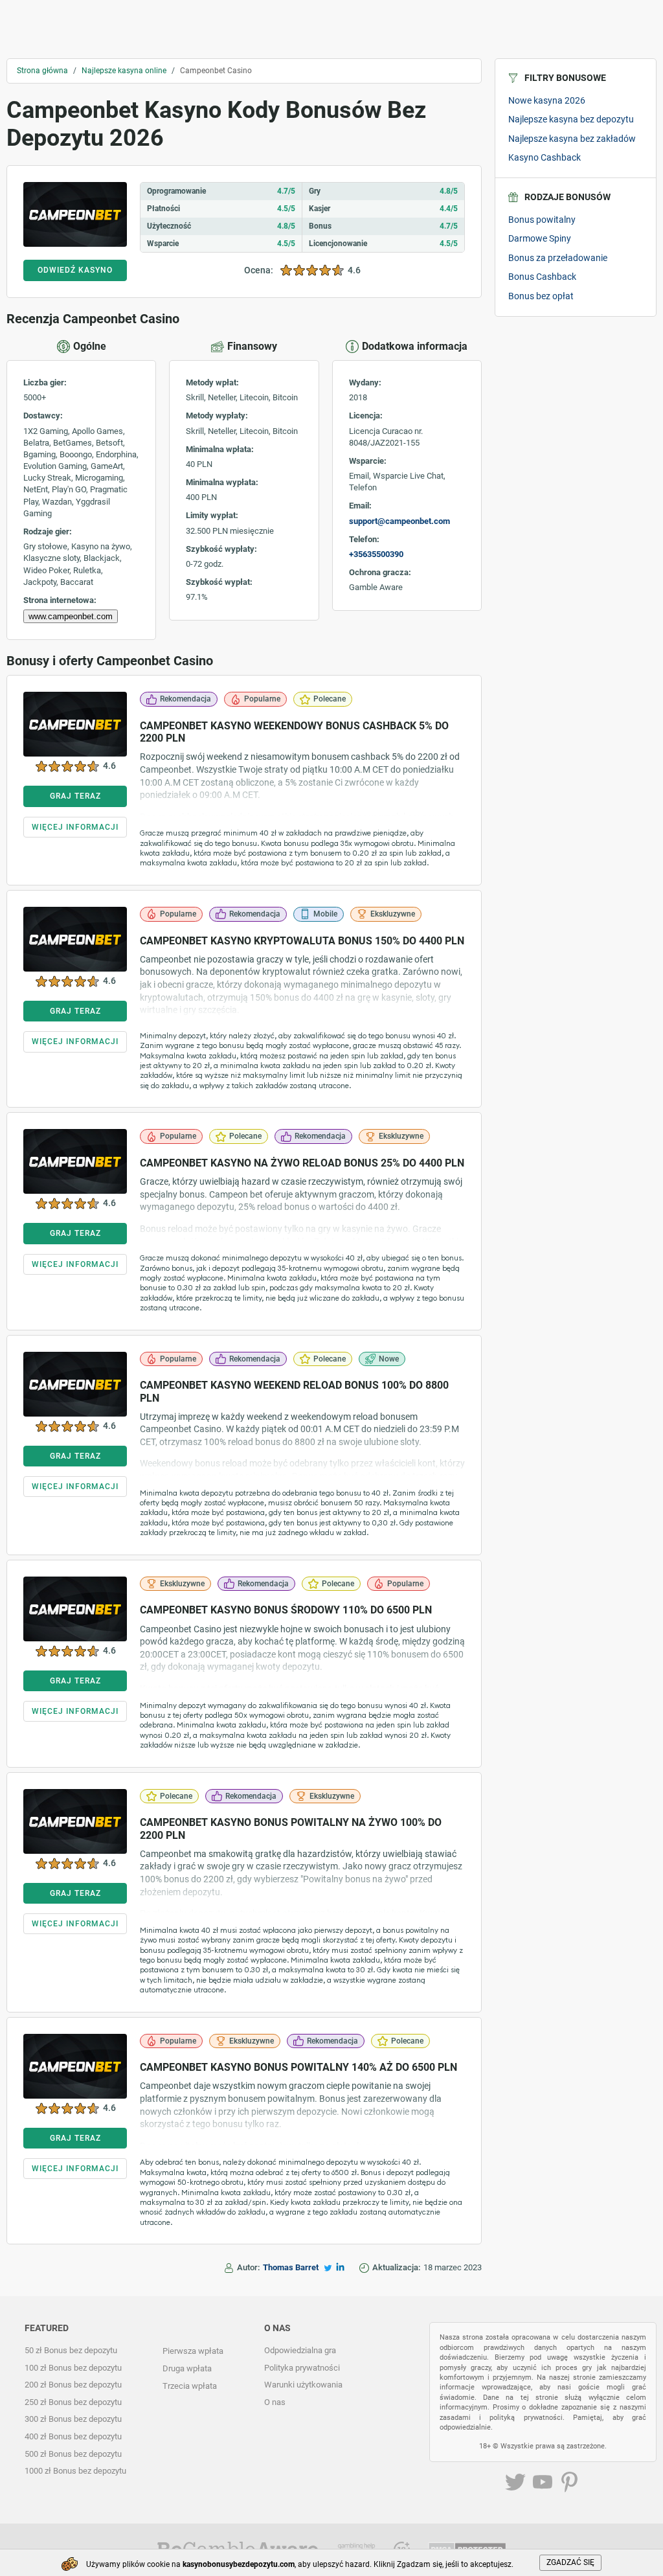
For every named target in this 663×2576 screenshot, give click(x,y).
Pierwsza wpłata (193, 2351)
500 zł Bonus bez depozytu (73, 2454)
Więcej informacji (75, 827)
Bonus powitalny (542, 220)
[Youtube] (543, 2484)
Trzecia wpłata (190, 2386)
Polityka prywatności (302, 2368)
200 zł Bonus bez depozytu (73, 2385)
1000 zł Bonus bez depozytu (75, 2471)
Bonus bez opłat (541, 296)
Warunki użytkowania (303, 2385)
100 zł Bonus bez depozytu (73, 2368)
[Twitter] (328, 2268)
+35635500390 (376, 554)
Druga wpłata (187, 2368)
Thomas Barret (291, 2267)
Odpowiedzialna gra (300, 2350)
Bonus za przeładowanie (558, 258)
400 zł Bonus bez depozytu (73, 2436)
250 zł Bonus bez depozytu (73, 2402)
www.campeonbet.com (71, 616)
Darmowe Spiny (540, 238)
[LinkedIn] (340, 2267)
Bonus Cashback (542, 277)
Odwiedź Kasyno (75, 270)
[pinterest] (570, 2484)
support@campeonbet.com (399, 521)
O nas (275, 2402)
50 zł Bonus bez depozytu (71, 2350)
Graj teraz (75, 796)
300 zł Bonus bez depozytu (73, 2419)
